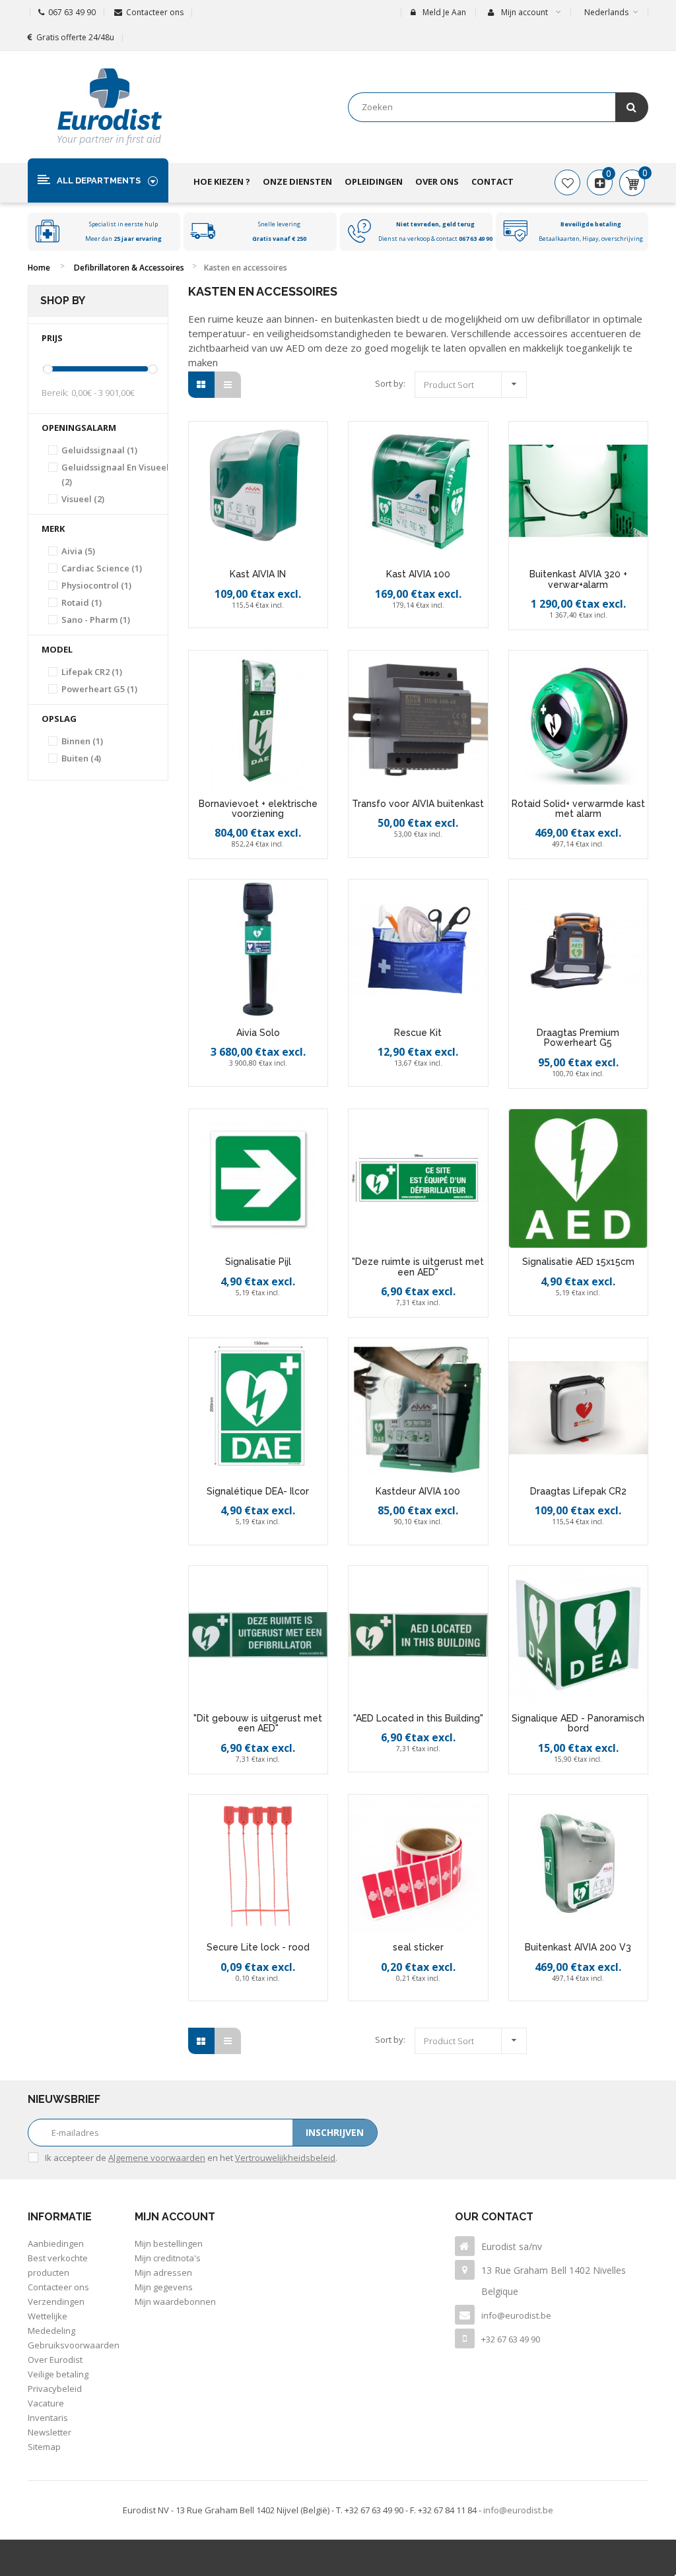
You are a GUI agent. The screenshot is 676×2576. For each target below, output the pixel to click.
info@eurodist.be (516, 2315)
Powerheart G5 (99, 689)
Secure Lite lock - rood (258, 1947)
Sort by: (390, 383)
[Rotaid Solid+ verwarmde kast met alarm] (579, 720)
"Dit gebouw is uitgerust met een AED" (258, 1723)
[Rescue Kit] (418, 949)
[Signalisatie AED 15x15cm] (579, 1179)
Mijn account (175, 2217)
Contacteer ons (155, 12)
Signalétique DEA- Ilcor (258, 1491)
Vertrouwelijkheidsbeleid (285, 2158)
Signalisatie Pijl (258, 1262)
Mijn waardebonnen (175, 2302)
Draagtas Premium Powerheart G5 (578, 1038)
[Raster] (201, 385)
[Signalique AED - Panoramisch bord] (579, 1635)
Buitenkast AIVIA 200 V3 (578, 1947)
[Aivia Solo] (258, 949)
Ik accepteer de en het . (191, 2158)
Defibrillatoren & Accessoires (129, 268)
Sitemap (44, 2447)
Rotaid (82, 602)
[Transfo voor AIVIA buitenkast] (418, 720)
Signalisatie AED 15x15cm (578, 1262)
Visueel (83, 499)
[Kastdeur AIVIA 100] (418, 1408)
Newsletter (50, 2432)
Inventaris (48, 2418)
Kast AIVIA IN (258, 574)
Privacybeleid (55, 2389)
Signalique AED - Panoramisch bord (578, 1723)
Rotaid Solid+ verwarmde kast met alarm (578, 809)
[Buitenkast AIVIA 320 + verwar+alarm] (579, 491)
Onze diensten (297, 181)
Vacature (46, 2403)
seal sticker (418, 1947)
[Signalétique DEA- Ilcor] (258, 1408)
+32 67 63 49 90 (511, 2339)
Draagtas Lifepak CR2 (578, 1491)
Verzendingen (56, 2302)
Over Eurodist (55, 2360)
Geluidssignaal (99, 450)
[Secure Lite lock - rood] (258, 1864)
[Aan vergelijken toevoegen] (274, 622)
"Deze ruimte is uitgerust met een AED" (418, 1267)
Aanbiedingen (56, 2243)
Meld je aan (444, 12)
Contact (492, 181)
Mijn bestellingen (169, 2243)
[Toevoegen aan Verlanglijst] (245, 622)
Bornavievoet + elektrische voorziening (258, 809)
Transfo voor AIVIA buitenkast (418, 804)
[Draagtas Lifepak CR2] (579, 1408)
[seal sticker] (418, 1864)
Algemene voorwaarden (157, 2158)
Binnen (82, 741)
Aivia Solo (258, 1033)
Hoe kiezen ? (222, 181)
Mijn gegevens (164, 2287)
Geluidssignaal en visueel (115, 474)
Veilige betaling (58, 2374)
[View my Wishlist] (567, 183)
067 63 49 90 (72, 12)
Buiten (81, 758)
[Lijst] (228, 385)
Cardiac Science (102, 568)
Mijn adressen (163, 2272)
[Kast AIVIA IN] (258, 491)
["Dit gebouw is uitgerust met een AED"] (258, 1635)
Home (39, 268)
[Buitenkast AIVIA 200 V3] (579, 1864)
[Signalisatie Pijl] (258, 1179)
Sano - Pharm (96, 620)
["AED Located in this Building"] (418, 1635)
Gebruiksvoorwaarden (74, 2345)
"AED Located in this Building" (418, 1718)
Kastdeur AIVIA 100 (418, 1491)
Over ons (437, 181)
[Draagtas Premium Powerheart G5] (579, 949)
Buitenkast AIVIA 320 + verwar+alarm (578, 579)
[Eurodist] (110, 107)
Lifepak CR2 (92, 672)
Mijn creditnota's (168, 2258)
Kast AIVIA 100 (418, 574)
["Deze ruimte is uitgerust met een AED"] (418, 1179)
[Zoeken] (632, 107)
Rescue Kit (418, 1033)
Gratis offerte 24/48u (75, 37)
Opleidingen (374, 181)
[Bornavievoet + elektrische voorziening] (258, 720)
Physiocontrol (96, 585)
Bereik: (55, 393)
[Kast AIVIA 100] (418, 491)
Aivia (78, 551)
